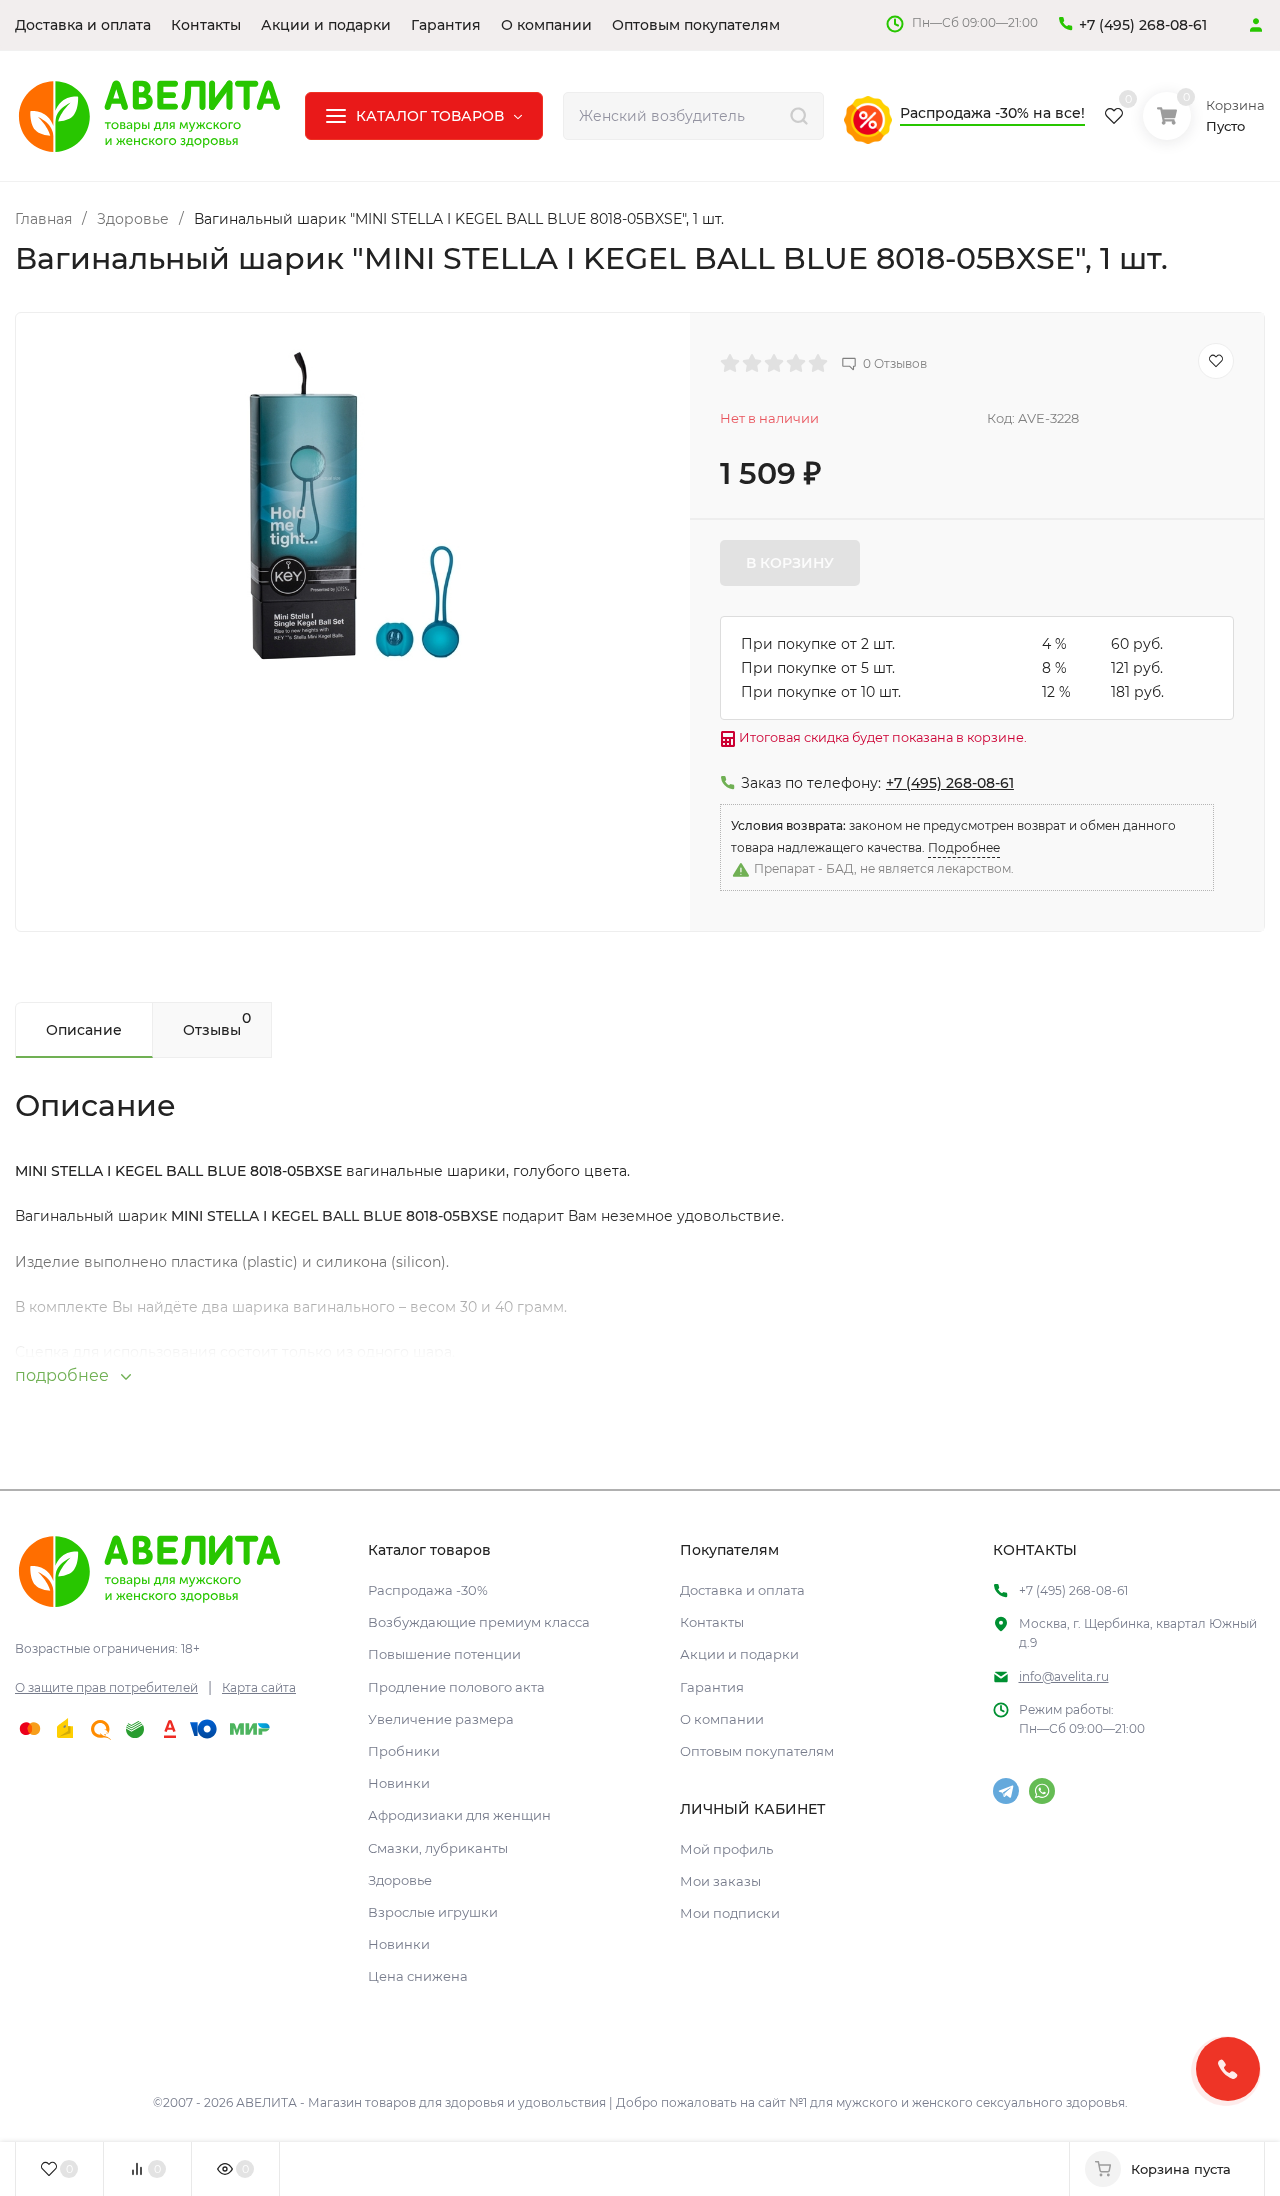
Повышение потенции (444, 1654)
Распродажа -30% (428, 1590)
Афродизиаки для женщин (459, 1815)
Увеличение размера (441, 1719)
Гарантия (712, 1687)
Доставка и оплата (742, 1590)
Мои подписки (730, 1913)
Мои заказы (720, 1881)
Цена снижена (418, 1976)
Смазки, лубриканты (438, 1848)
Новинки (399, 1783)
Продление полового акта (456, 1687)
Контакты (712, 1622)
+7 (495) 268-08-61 (1143, 25)
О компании (722, 1719)
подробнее (64, 1375)
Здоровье (133, 219)
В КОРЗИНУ (790, 563)
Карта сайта (259, 1687)
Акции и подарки (739, 1654)
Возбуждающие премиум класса (479, 1622)
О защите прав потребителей (106, 1687)
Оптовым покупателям (757, 1751)
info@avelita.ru (1064, 1676)
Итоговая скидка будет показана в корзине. (881, 737)
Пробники (404, 1751)
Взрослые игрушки (433, 1912)
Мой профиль (726, 1849)
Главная (43, 219)
